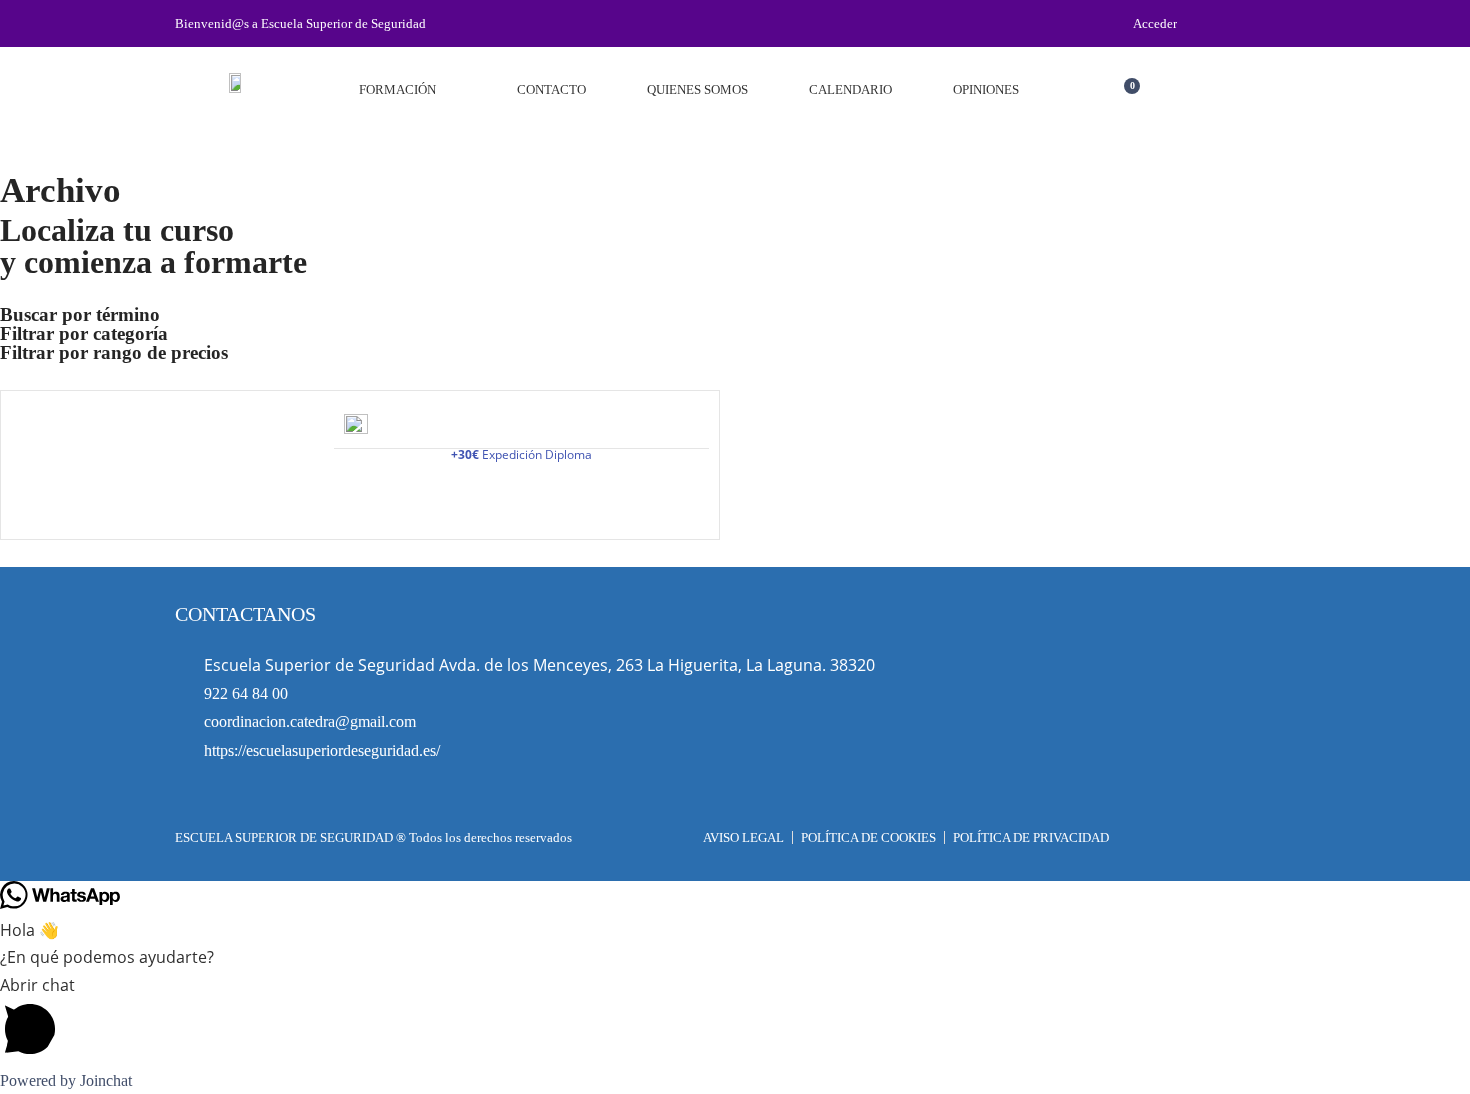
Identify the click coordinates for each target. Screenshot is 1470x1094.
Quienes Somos (697, 89)
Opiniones (986, 89)
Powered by (66, 1080)
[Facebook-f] (1276, 24)
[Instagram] (1210, 24)
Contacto (551, 89)
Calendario (850, 89)
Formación (397, 89)
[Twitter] (1243, 24)
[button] (1165, 94)
